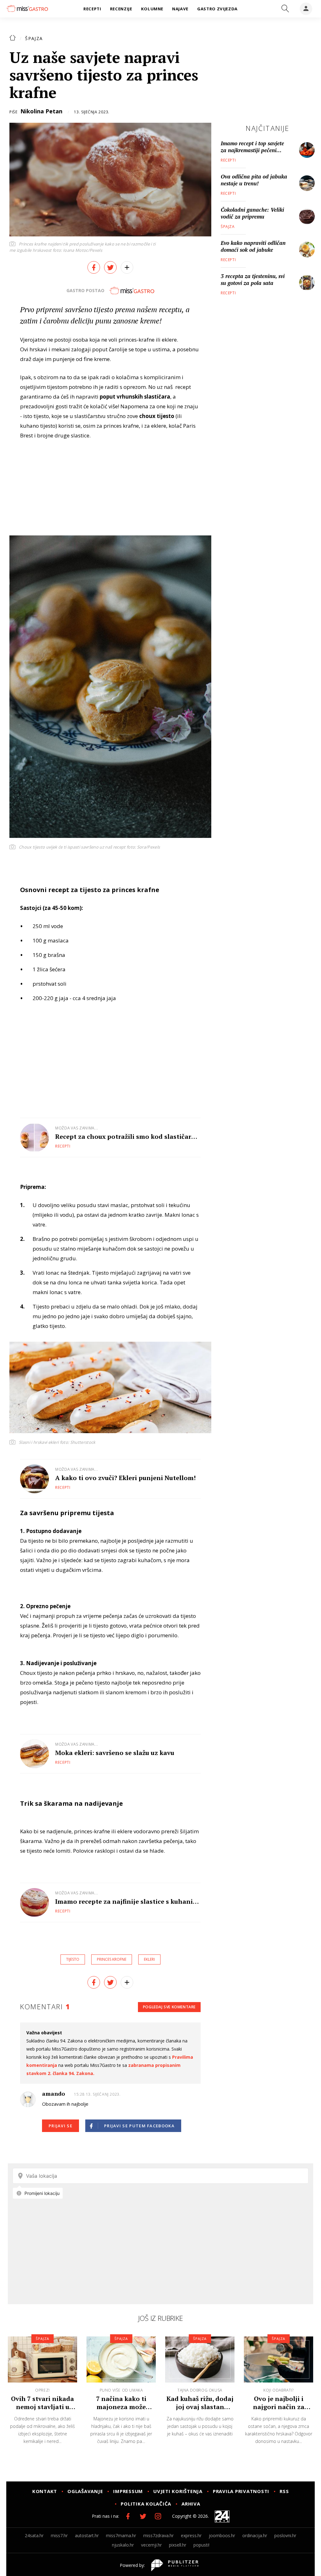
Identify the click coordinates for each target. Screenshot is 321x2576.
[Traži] (285, 9)
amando (53, 2093)
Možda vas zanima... (76, 1128)
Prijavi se (61, 2126)
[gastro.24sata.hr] (27, 8)
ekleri (149, 1959)
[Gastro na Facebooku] (128, 2516)
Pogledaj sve (169, 2007)
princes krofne (112, 1959)
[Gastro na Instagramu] (158, 2516)
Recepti (63, 1146)
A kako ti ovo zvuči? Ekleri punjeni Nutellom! (125, 1478)
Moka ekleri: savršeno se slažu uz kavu (115, 1753)
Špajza (34, 38)
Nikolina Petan (41, 111)
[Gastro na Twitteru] (143, 2516)
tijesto (73, 1959)
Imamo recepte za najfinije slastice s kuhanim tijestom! (127, 1901)
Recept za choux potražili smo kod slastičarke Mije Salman (127, 1136)
